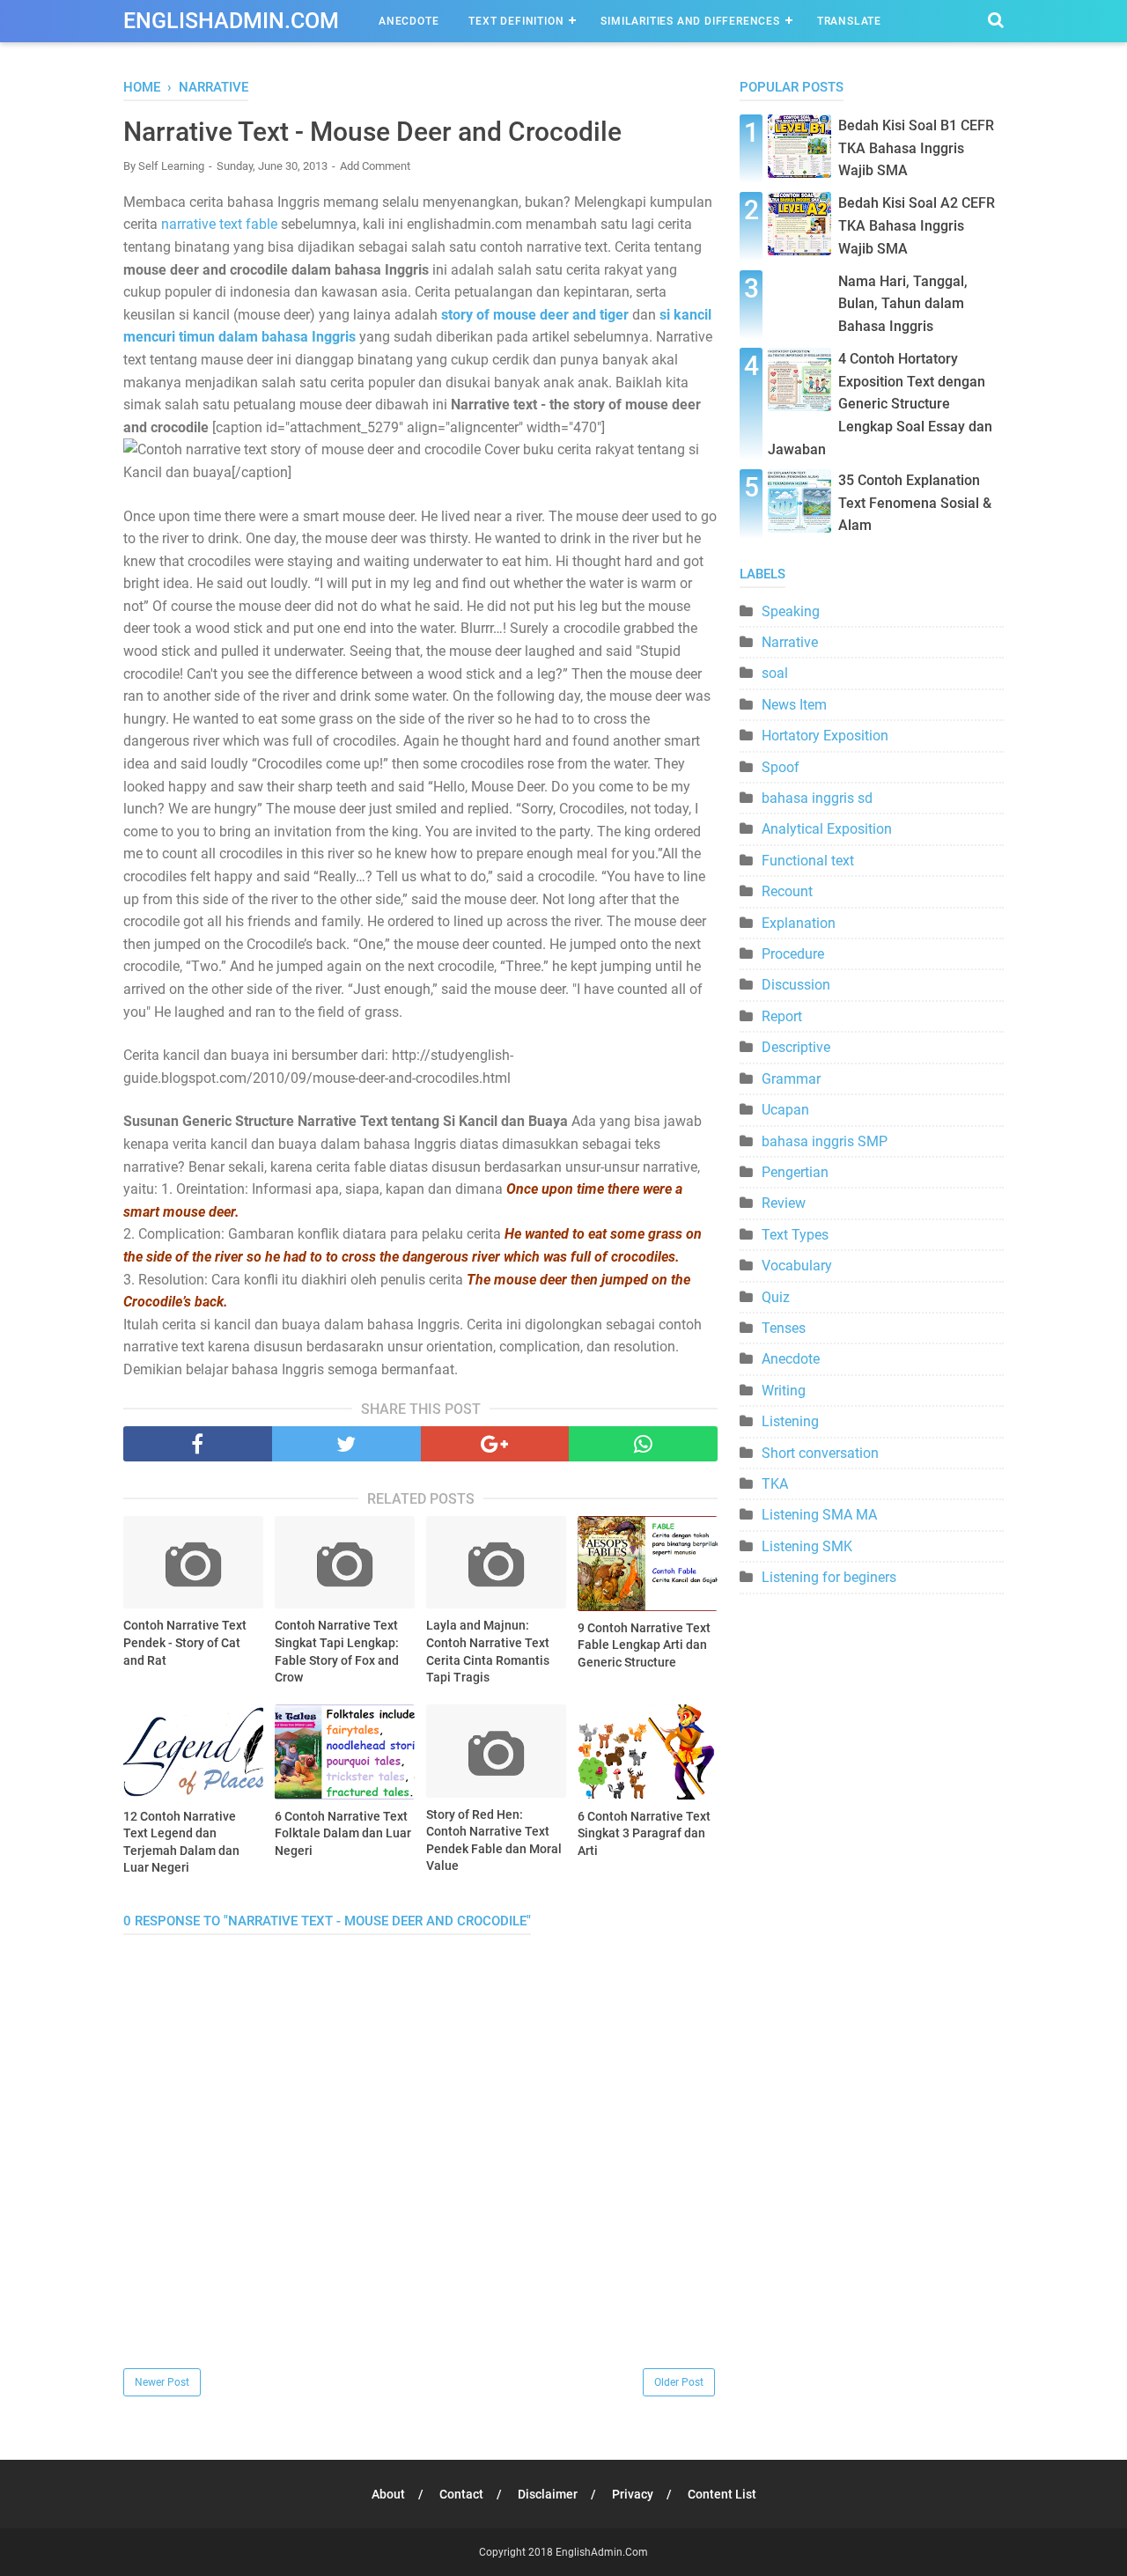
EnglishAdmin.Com (231, 21)
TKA (775, 1484)
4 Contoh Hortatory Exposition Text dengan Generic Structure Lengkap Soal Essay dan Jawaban (880, 404)
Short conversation (820, 1453)
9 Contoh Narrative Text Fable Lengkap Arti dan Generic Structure (644, 1645)
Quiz (776, 1297)
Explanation (799, 923)
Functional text (808, 861)
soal (775, 673)
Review (784, 1203)
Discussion (796, 985)
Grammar (791, 1079)
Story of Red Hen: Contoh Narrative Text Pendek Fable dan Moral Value (494, 1840)
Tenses (784, 1328)
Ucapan (785, 1110)
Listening (790, 1421)
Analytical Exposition (827, 829)
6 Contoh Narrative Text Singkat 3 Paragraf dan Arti (644, 1833)
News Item (794, 705)
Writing (784, 1391)
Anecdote (409, 21)
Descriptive (796, 1047)
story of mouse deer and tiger (535, 315)
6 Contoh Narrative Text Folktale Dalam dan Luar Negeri (343, 1833)
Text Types (795, 1235)
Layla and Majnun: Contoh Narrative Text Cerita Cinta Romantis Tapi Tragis (488, 1651)
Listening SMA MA (819, 1515)
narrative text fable (219, 224)
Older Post (679, 2382)
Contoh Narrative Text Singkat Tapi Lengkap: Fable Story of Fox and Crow (337, 1651)
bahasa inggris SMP (825, 1141)
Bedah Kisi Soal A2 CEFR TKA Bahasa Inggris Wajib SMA (917, 225)
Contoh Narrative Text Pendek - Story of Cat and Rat (185, 1642)
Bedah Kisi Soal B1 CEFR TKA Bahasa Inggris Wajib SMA (916, 148)
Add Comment (375, 166)
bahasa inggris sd (817, 798)
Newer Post (162, 2382)
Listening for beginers (829, 1577)
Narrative (790, 642)
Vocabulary (797, 1266)
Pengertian (795, 1172)
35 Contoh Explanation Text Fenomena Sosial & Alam (915, 503)
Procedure (793, 954)
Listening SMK (807, 1546)
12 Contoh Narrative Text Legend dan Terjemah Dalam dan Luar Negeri (181, 1842)
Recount (787, 891)
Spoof (781, 767)
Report (782, 1016)
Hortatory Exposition (825, 736)
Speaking (791, 611)
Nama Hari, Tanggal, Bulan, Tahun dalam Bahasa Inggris (903, 304)
